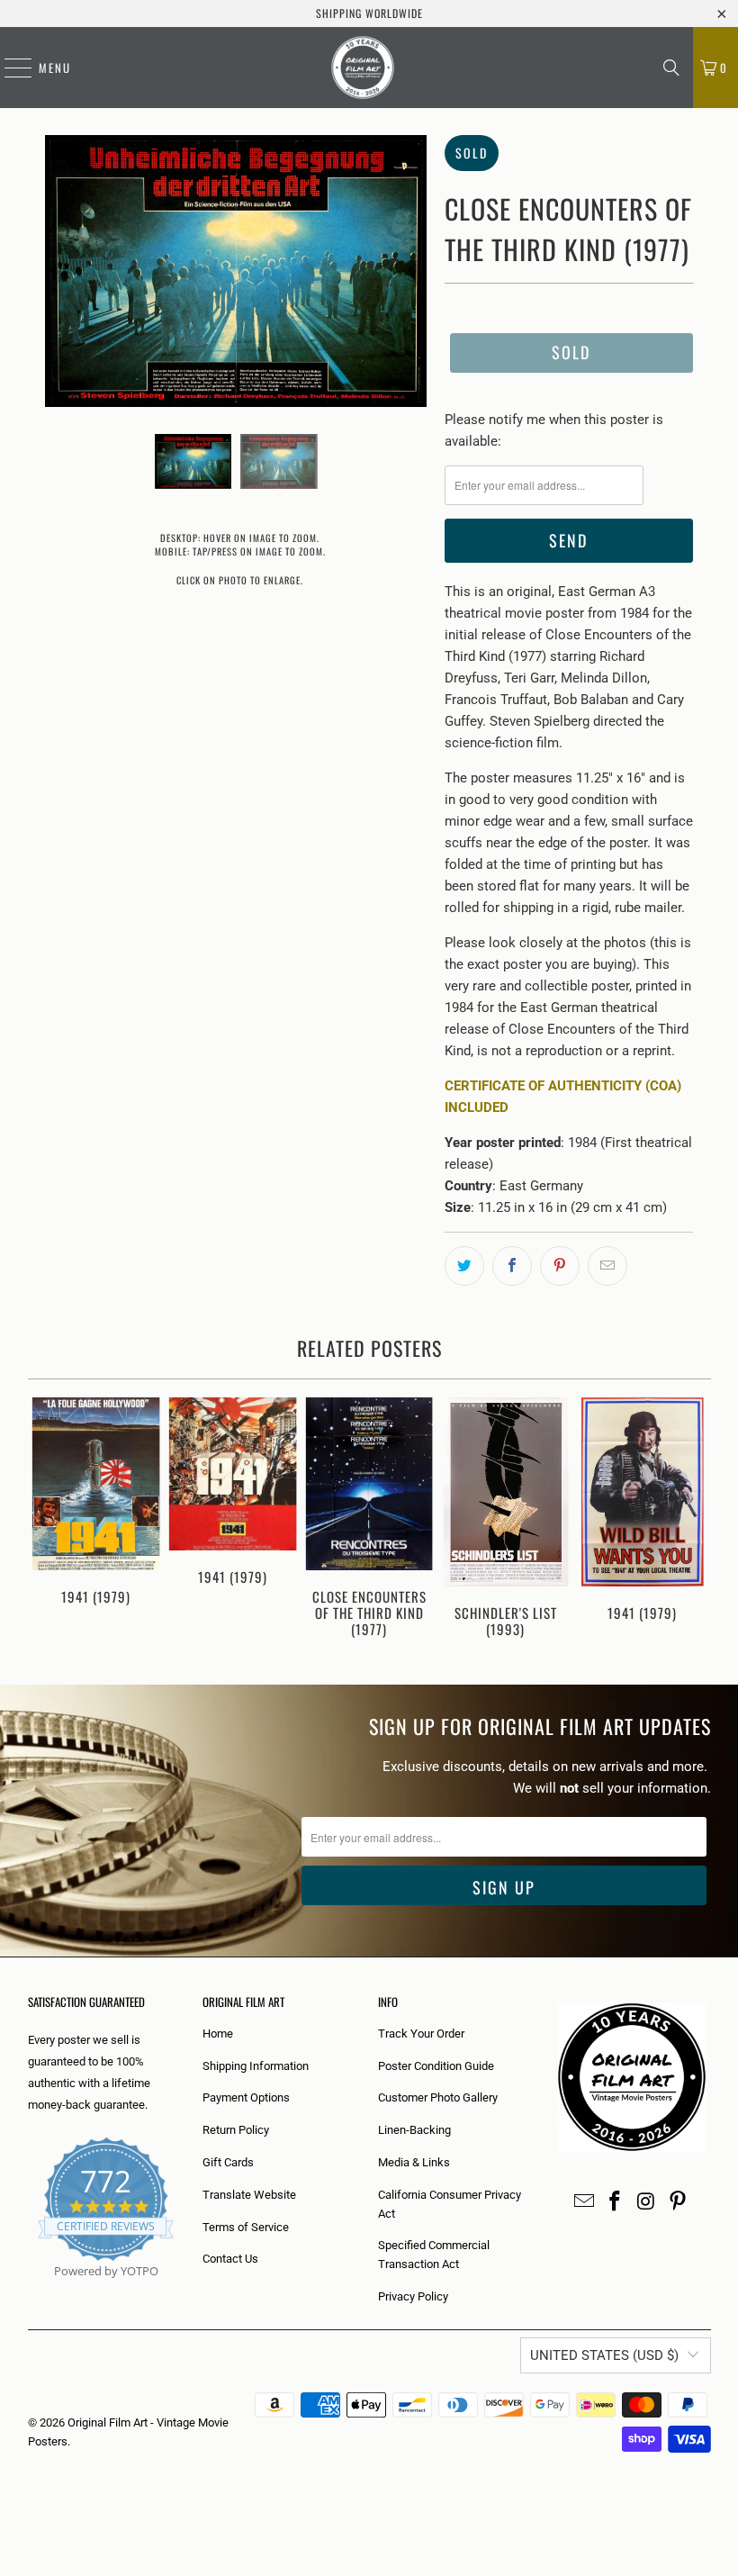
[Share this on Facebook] (512, 1266)
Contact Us (230, 2259)
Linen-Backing (414, 2130)
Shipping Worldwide (369, 13)
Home (218, 2034)
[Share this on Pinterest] (560, 1266)
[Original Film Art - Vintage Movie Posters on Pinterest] (678, 2202)
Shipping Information (256, 2066)
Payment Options (246, 2097)
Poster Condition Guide (436, 2066)
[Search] (671, 68)
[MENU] (9, 68)
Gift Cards (228, 2162)
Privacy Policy (413, 2296)
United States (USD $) (604, 2355)
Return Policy (236, 2130)
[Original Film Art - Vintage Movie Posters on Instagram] (647, 2202)
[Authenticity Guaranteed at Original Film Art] (29, 2292)
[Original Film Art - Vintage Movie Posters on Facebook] (616, 2202)
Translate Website (249, 2195)
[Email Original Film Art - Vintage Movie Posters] (584, 2202)
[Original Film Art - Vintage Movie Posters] (363, 68)
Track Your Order (421, 2034)
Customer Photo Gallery (438, 2097)
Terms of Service (246, 2227)
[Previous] (44, 1523)
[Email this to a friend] (607, 1266)
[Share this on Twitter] (464, 1266)
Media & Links (414, 2162)
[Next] (695, 1523)
